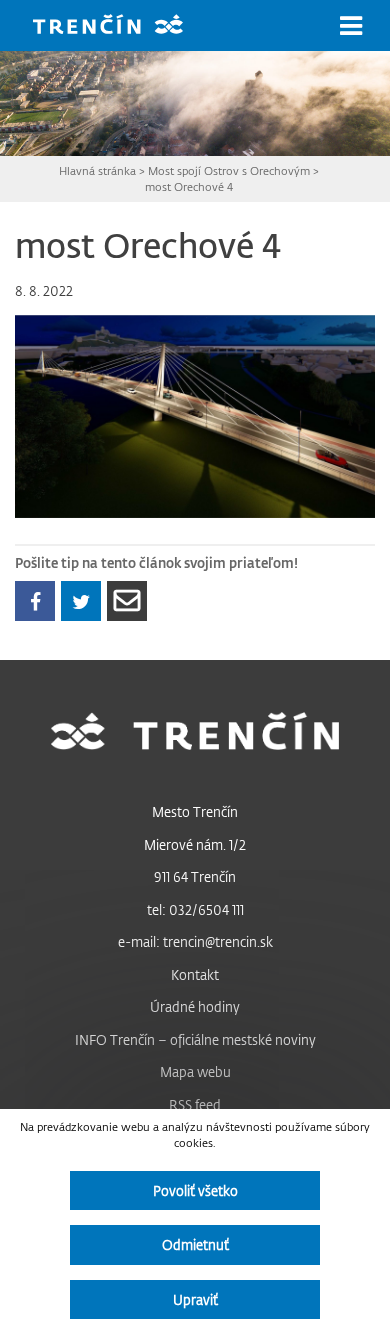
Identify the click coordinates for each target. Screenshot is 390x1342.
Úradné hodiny (195, 1006)
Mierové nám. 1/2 (195, 844)
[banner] (123, 26)
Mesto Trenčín (195, 811)
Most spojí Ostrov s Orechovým (229, 170)
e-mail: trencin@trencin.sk (195, 941)
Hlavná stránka (97, 170)
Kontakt (195, 974)
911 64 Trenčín (195, 876)
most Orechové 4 (189, 186)
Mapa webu (195, 1071)
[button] (351, 26)
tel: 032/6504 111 (195, 909)
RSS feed (195, 1104)
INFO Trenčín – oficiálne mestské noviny (195, 1039)
